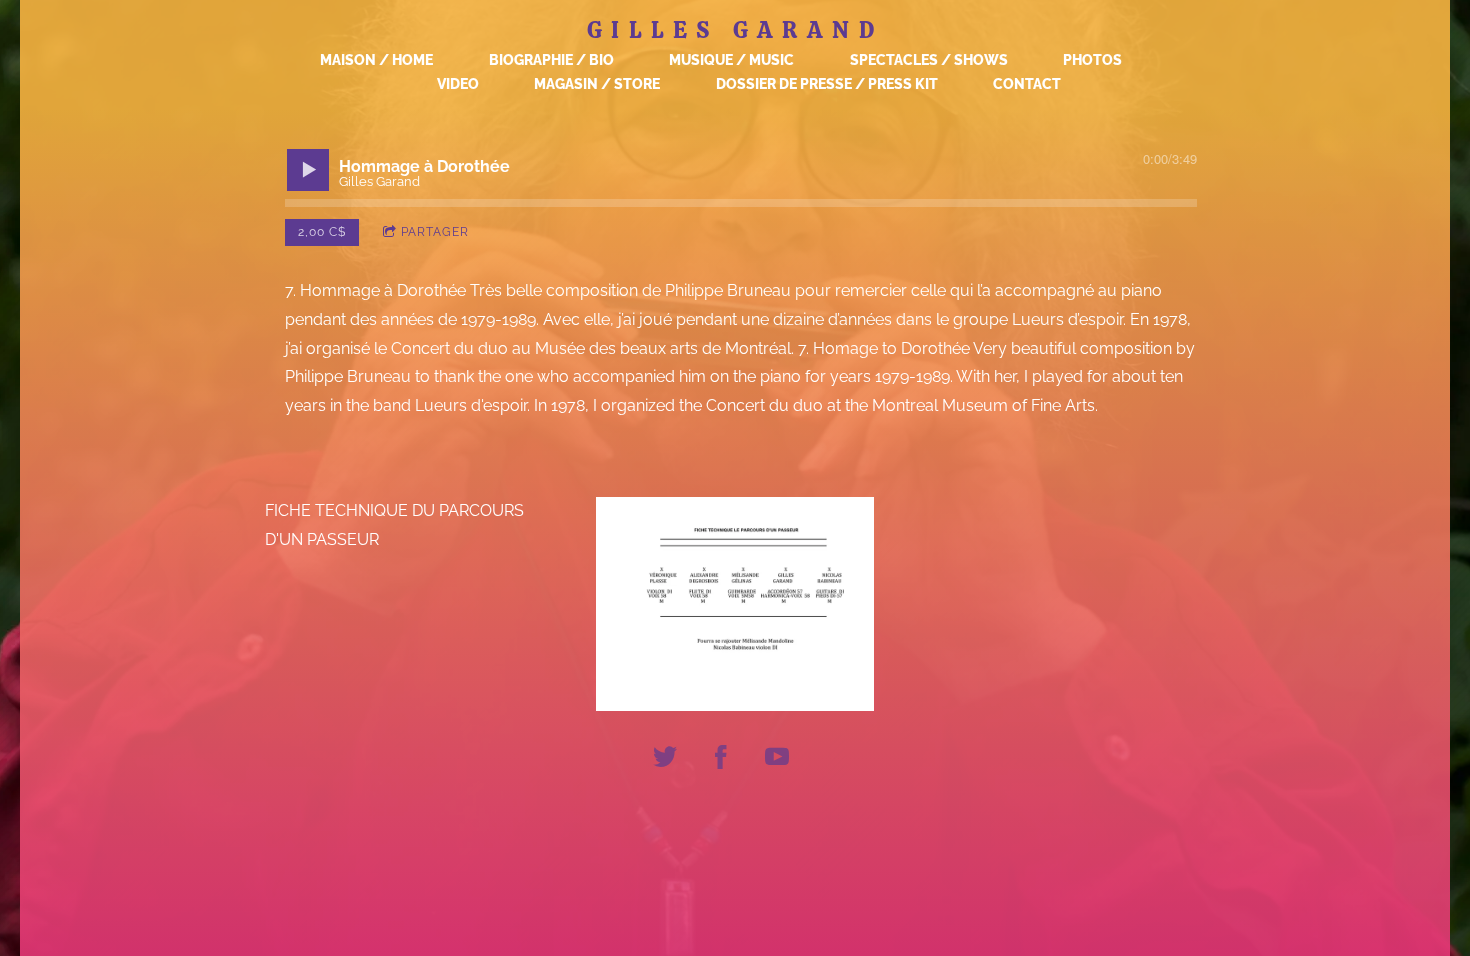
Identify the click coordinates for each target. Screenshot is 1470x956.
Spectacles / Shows (929, 60)
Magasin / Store (597, 84)
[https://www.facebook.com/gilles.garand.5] (721, 759)
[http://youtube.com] (777, 759)
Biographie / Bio (551, 60)
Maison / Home (376, 60)
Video (458, 84)
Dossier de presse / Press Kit (827, 84)
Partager (435, 232)
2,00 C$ (322, 232)
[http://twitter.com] (665, 759)
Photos (1092, 60)
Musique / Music (731, 60)
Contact (1027, 84)
